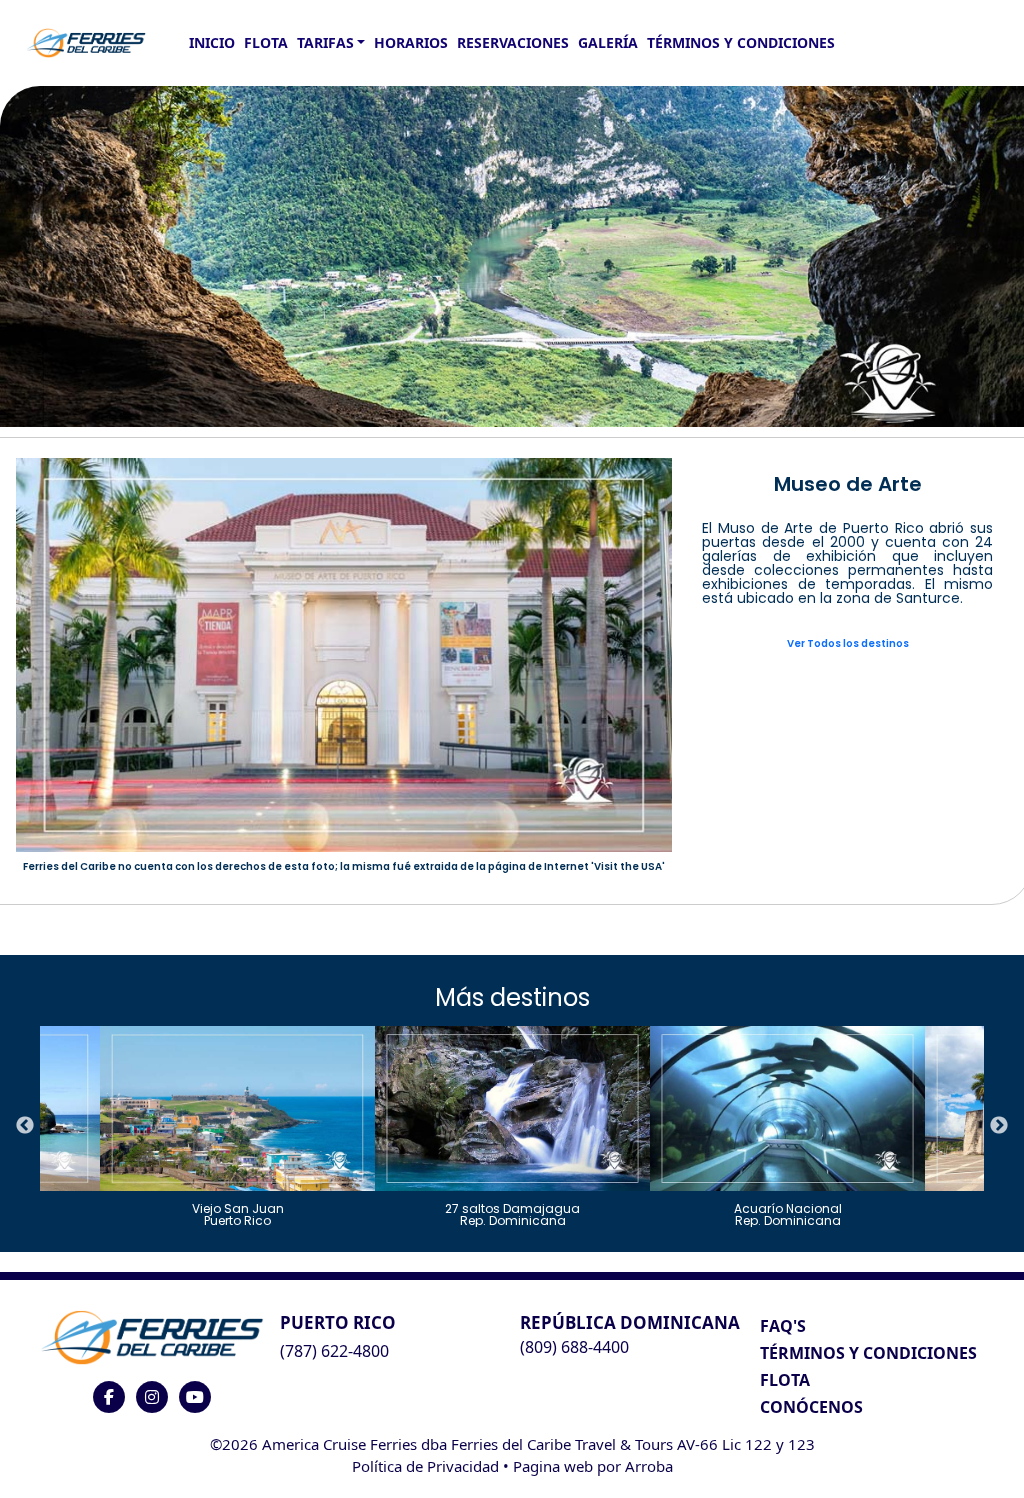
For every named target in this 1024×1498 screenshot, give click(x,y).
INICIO (212, 42)
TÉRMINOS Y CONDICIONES (868, 1353)
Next (999, 1126)
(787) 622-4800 (334, 1351)
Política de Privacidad (425, 1466)
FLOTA (266, 42)
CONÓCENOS (811, 1407)
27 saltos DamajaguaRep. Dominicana (512, 1213)
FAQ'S (783, 1326)
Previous (25, 1126)
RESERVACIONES (513, 42)
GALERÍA (608, 42)
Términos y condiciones (741, 42)
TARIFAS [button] (325, 42)
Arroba (649, 1466)
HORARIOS (411, 42)
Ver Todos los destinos (848, 643)
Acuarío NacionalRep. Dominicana (788, 1213)
